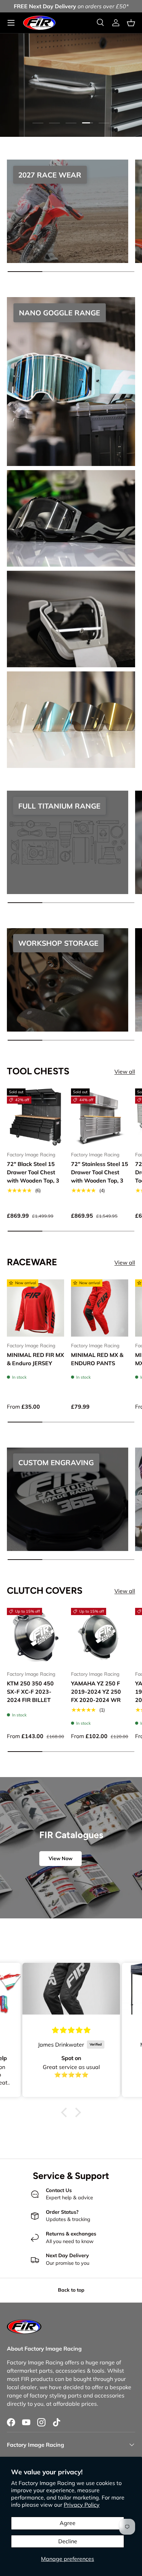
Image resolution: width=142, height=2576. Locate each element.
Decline (68, 2541)
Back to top (71, 2290)
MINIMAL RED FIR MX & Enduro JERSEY (35, 1359)
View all (125, 1072)
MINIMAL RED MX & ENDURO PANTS (97, 1359)
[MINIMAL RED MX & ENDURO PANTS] (100, 1308)
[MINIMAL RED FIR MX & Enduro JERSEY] (35, 1308)
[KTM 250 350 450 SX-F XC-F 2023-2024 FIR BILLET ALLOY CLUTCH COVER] (35, 1636)
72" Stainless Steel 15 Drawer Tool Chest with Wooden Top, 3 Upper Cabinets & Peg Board (100, 1180)
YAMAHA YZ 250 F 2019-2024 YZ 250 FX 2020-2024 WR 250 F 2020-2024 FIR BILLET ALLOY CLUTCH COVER (99, 1704)
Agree (68, 2523)
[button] (131, 23)
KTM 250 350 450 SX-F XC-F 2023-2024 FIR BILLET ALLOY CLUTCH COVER (30, 1700)
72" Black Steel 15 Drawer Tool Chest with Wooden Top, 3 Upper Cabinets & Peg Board (33, 1180)
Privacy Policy (82, 2505)
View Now (60, 1858)
